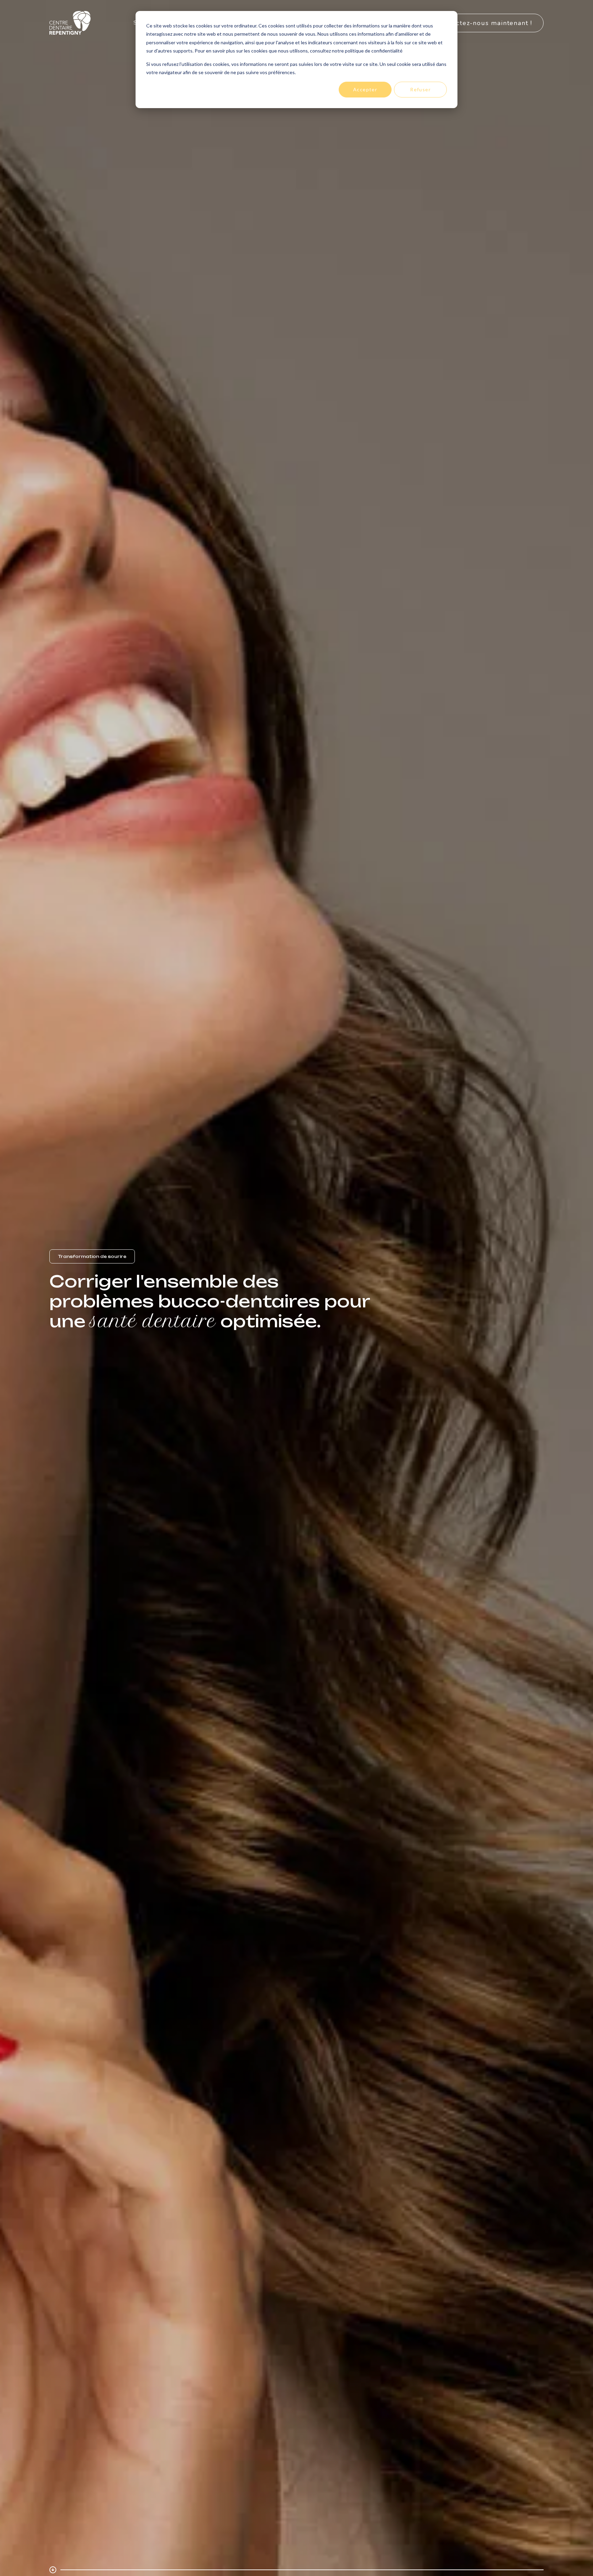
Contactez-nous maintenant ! (485, 23)
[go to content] (53, 2570)
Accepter (365, 89)
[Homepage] (70, 23)
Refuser (420, 89)
